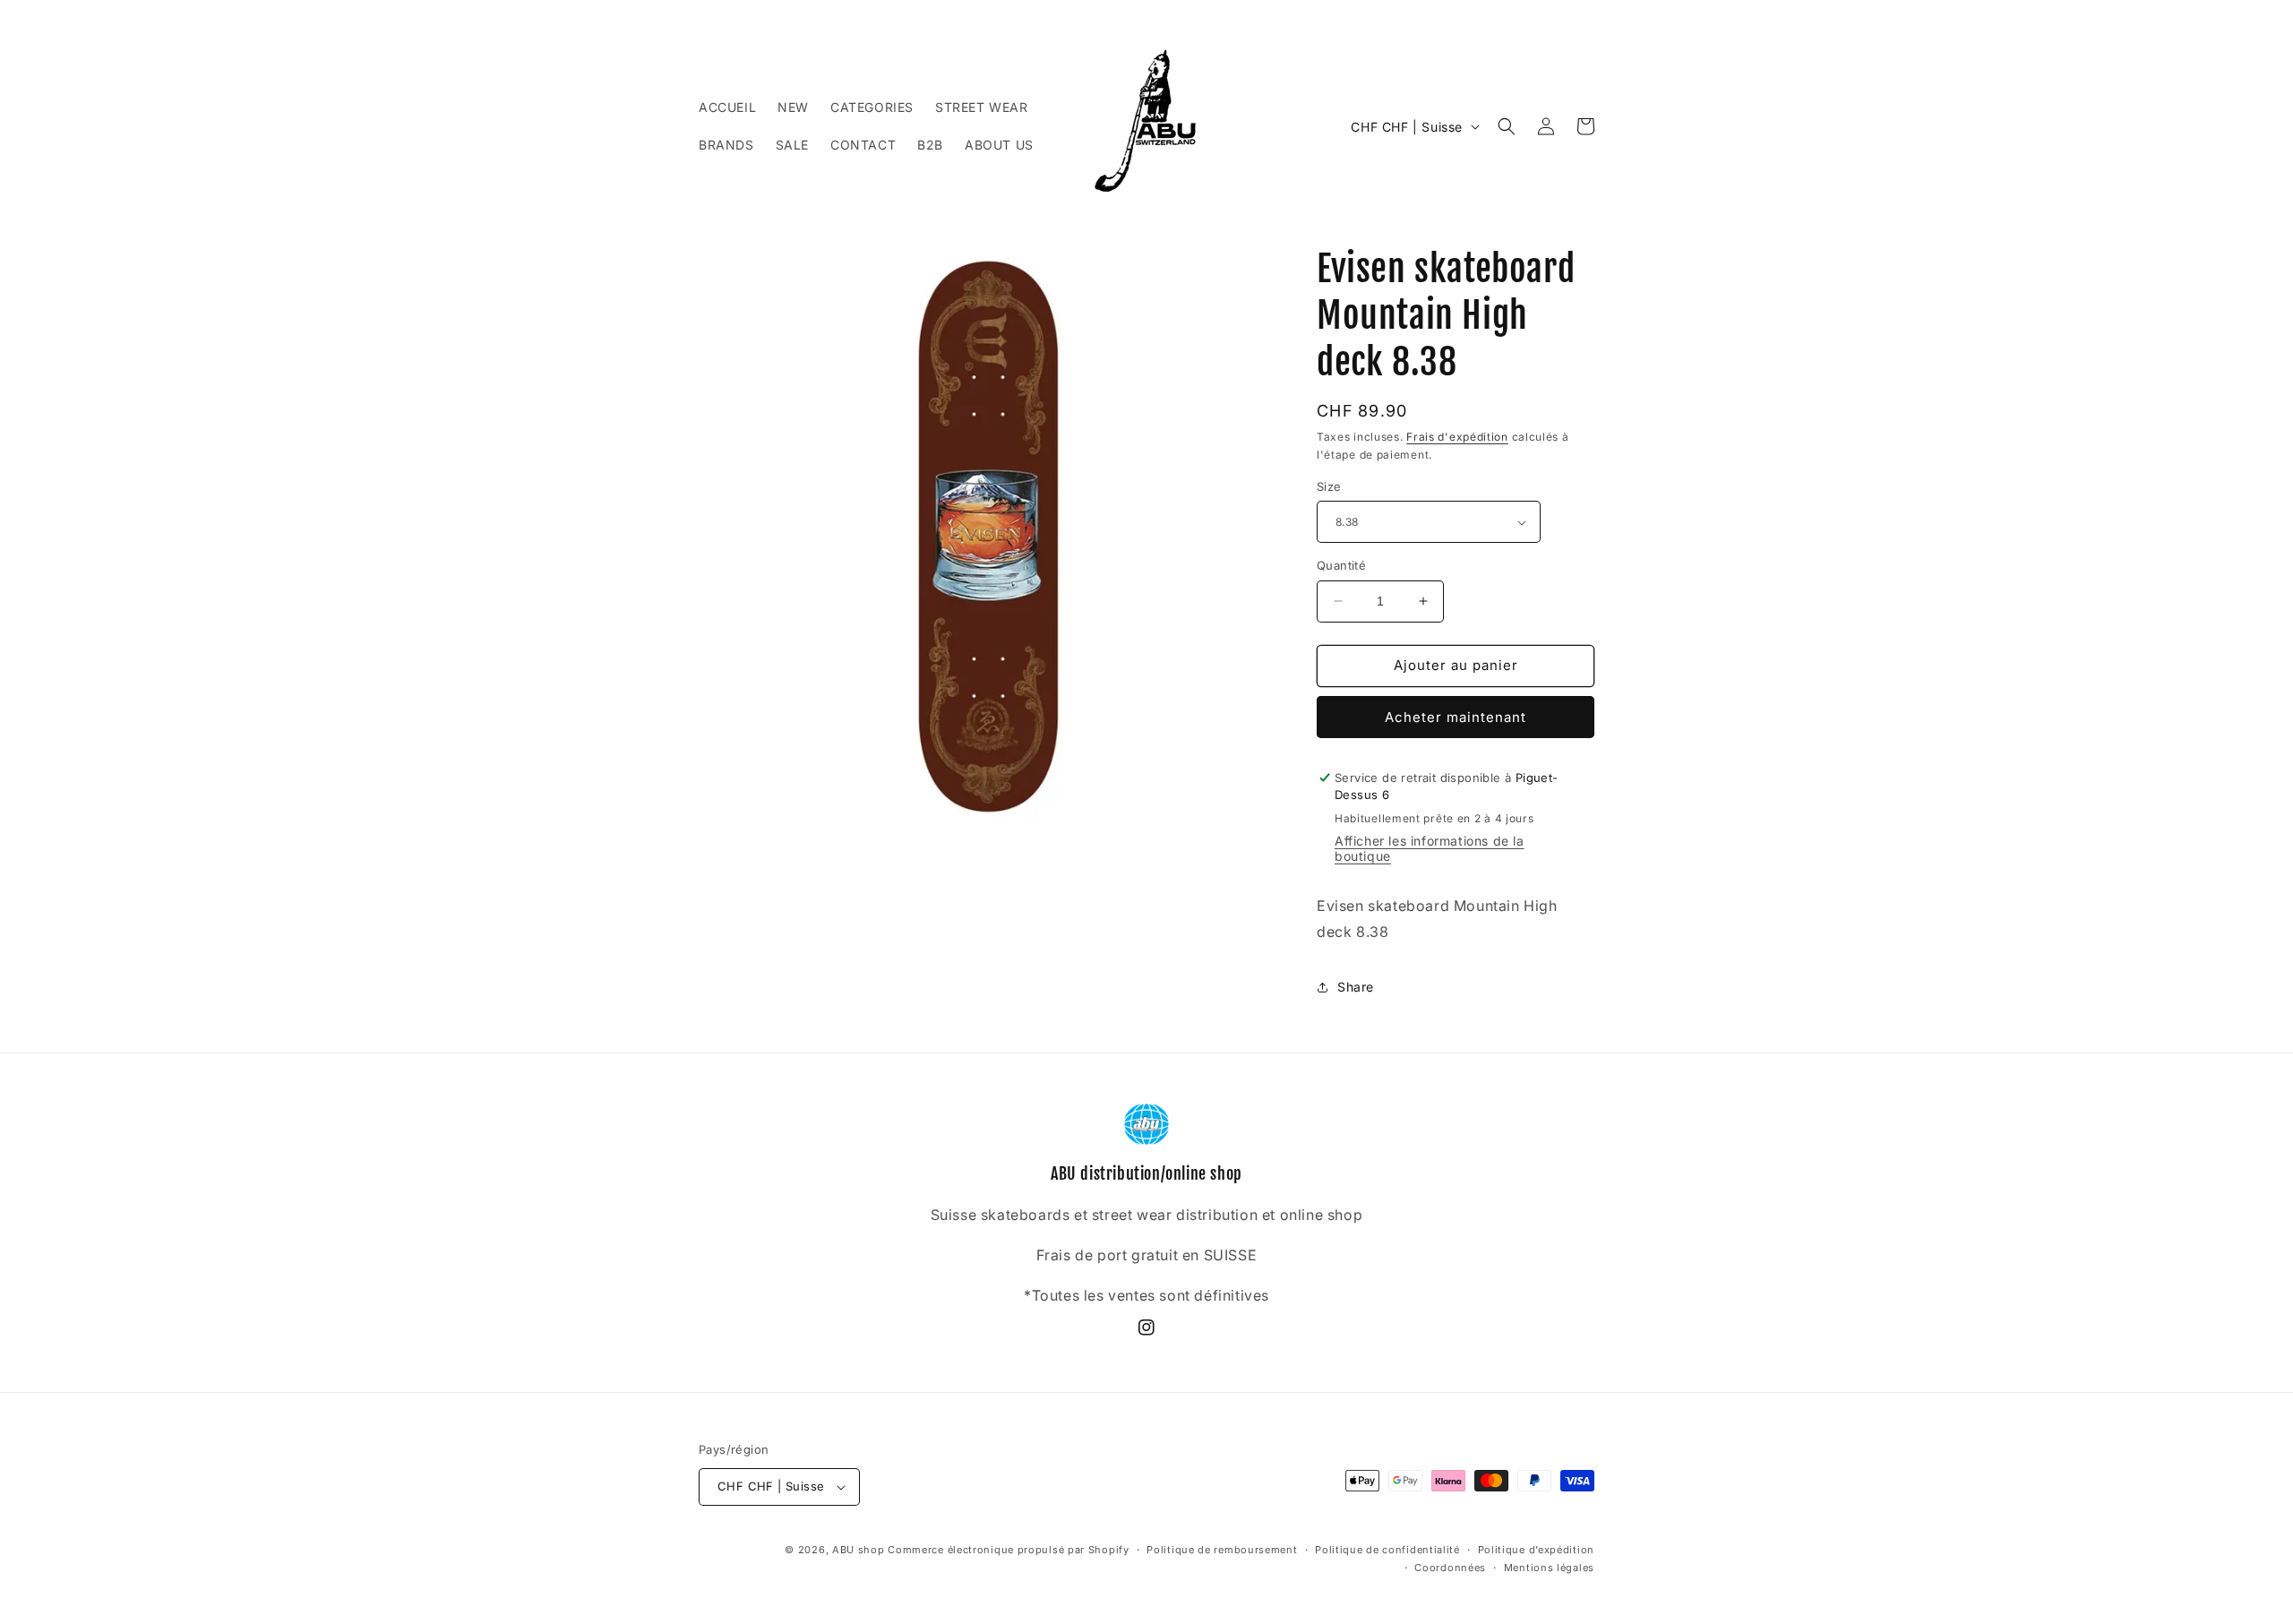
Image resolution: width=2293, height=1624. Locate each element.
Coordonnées (1450, 1568)
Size (1329, 486)
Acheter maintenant (1456, 717)
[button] (1507, 126)
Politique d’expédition (1536, 1550)
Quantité (1341, 565)
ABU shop (859, 1550)
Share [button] (1356, 987)
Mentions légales (1549, 1568)
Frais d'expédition (1457, 437)
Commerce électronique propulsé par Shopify (1008, 1550)
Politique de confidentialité (1387, 1550)
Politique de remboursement (1222, 1550)
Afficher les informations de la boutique (1430, 848)
